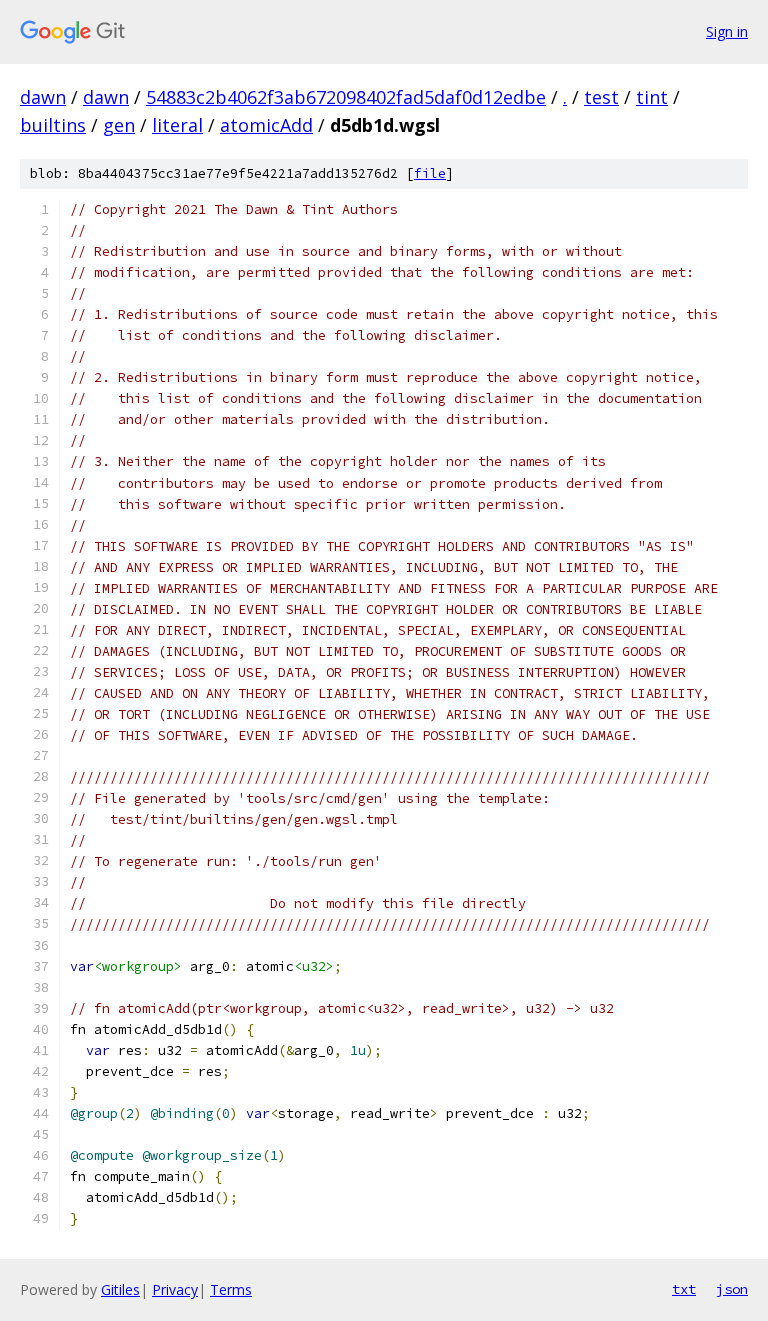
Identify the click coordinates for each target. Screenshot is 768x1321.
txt (684, 1289)
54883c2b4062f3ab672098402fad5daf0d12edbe (346, 97)
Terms (231, 1289)
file (430, 173)
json (732, 1289)
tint (652, 97)
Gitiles (120, 1289)
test (601, 97)
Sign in (727, 31)
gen (119, 125)
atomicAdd (266, 125)
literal (177, 125)
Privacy (175, 1289)
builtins (53, 125)
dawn (43, 97)
